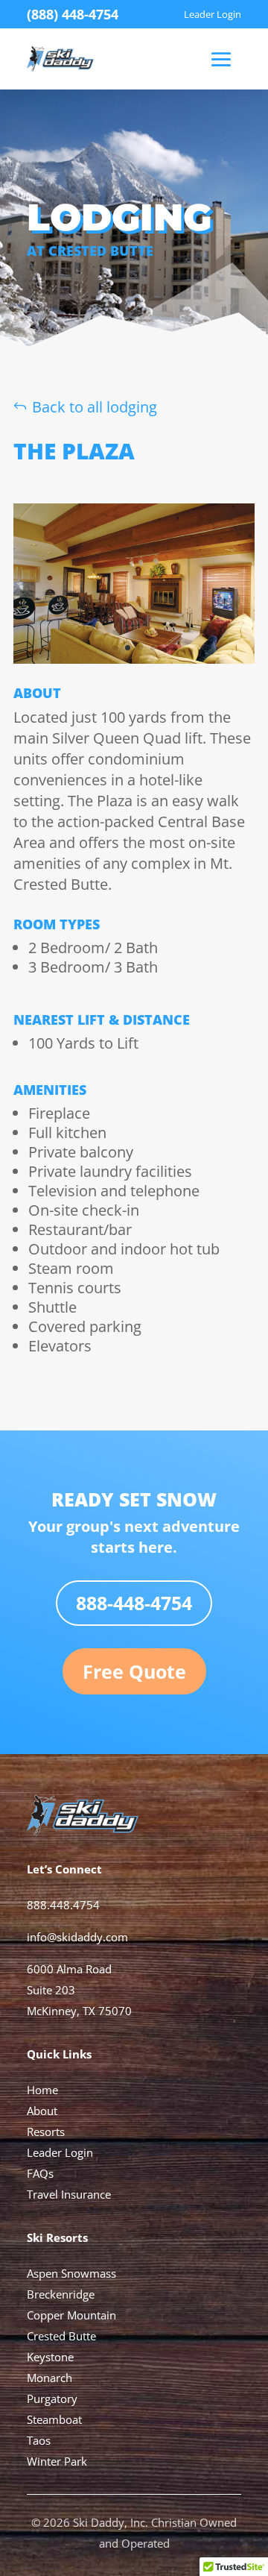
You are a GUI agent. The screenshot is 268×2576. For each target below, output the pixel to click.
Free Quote (134, 1671)
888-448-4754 (134, 1603)
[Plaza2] (134, 658)
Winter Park (57, 2461)
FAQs (40, 2173)
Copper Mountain (71, 2315)
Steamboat (54, 2419)
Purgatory (52, 2398)
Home (42, 2090)
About (42, 2111)
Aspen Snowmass (71, 2273)
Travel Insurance (69, 2194)
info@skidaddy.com (77, 1937)
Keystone (50, 2357)
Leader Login (60, 2152)
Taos (39, 2440)
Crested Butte (61, 2336)
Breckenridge (61, 2294)
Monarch (50, 2378)
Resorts (46, 2132)
